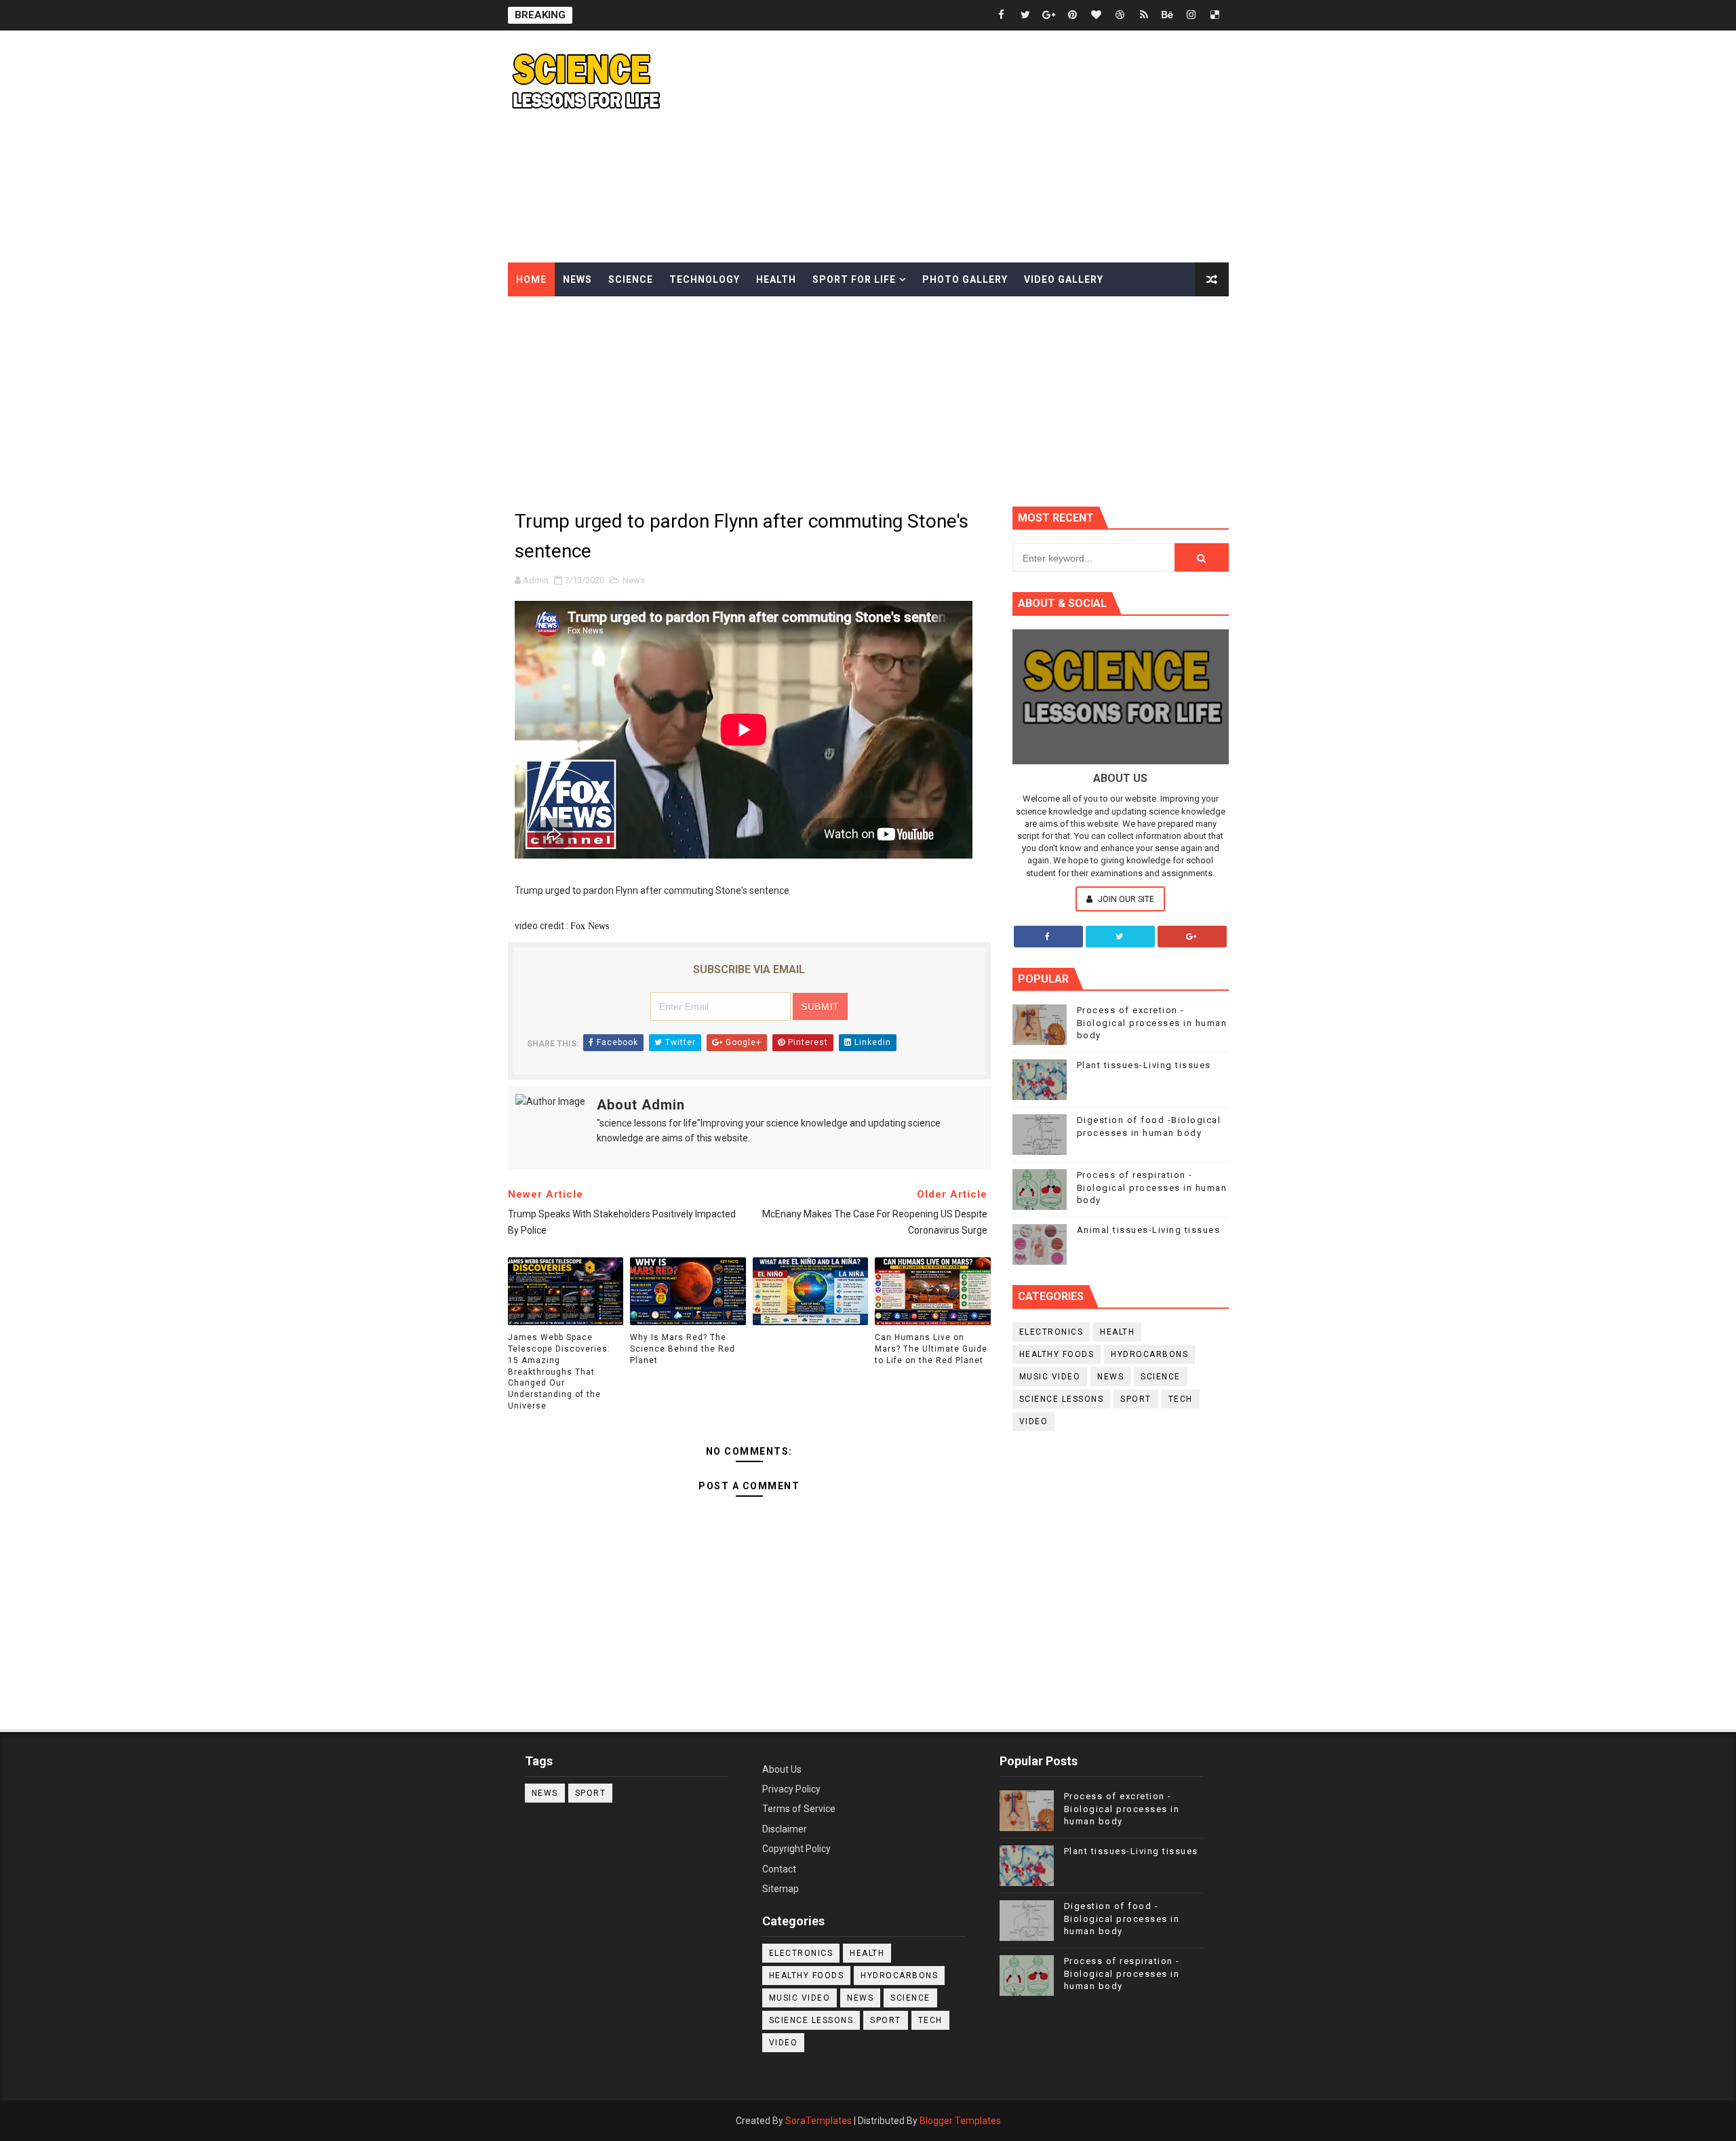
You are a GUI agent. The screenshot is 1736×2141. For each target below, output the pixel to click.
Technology (705, 279)
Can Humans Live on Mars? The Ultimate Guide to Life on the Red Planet (931, 1349)
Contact (779, 1869)
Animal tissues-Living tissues (1149, 1230)
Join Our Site (1125, 899)
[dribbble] (1120, 15)
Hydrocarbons (1149, 1354)
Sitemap (781, 1889)
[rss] (1144, 15)
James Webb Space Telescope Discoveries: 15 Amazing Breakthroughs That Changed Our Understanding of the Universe (559, 1372)
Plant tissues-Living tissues (1144, 1065)
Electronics (1051, 1332)
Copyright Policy (796, 1849)
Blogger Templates (960, 2121)
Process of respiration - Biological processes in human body (1152, 1187)
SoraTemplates (818, 2121)
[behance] (1168, 15)
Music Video (1050, 1377)
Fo (575, 926)
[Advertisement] (981, 147)
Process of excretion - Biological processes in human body (1152, 1022)
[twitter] (1025, 15)
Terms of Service (799, 1809)
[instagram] (1191, 15)
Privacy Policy (791, 1789)
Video (1034, 1421)
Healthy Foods (1057, 1354)
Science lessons (1062, 1399)
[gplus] (1049, 15)
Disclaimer (785, 1829)
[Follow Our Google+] (1192, 937)
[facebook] (1002, 15)
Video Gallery (1064, 279)
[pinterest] (1073, 15)
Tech (1181, 1399)
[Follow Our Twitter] (1120, 937)
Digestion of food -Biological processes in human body (1122, 1918)
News (577, 279)
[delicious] (1215, 15)
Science (631, 279)
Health (776, 279)
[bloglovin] (1097, 15)
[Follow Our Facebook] (1048, 937)
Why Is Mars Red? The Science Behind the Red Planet (683, 1349)
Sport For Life (854, 279)
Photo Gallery (965, 279)
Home (531, 279)
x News (595, 926)
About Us (782, 1769)
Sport (1136, 1399)
